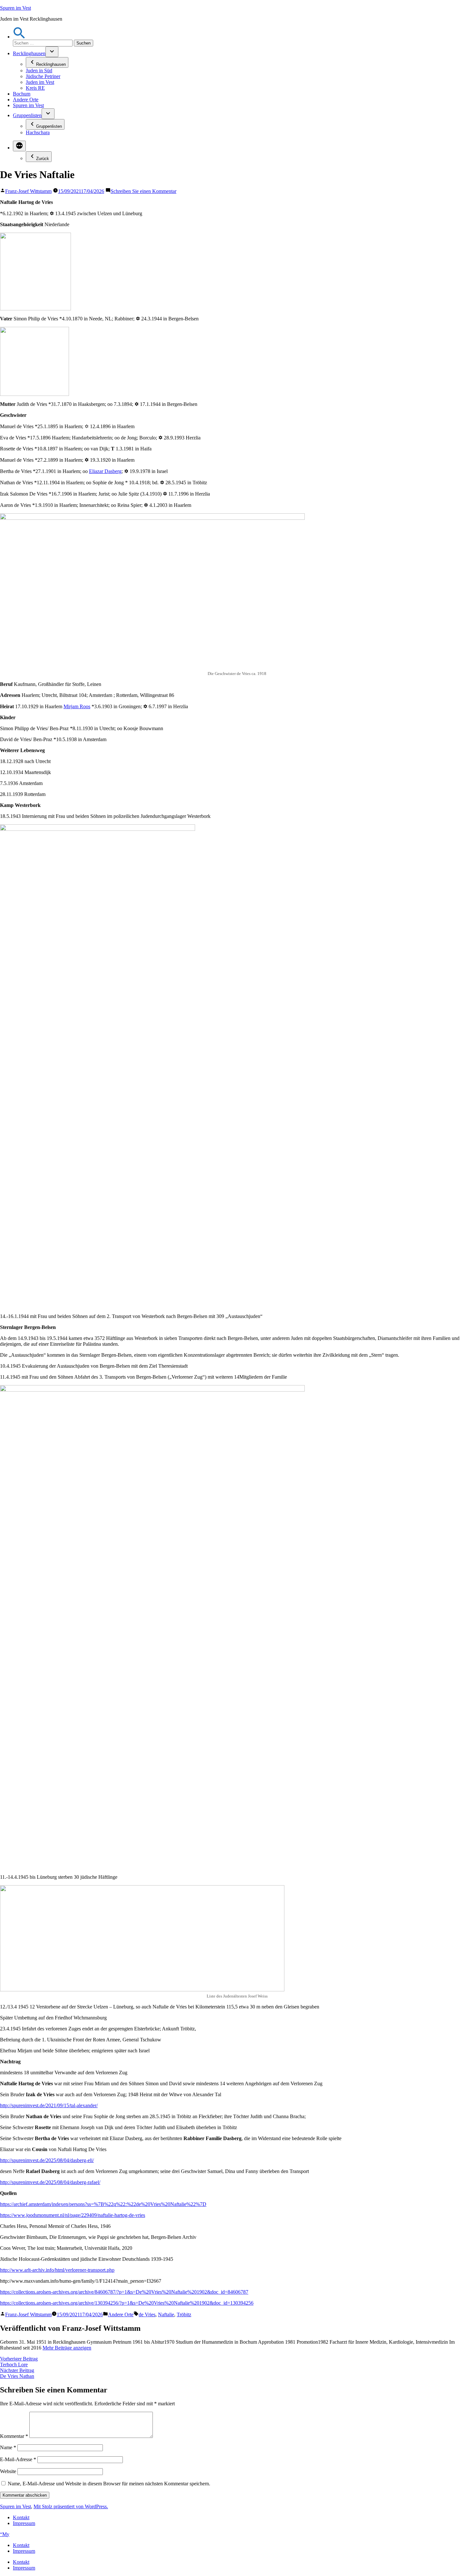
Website (8, 2471)
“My (5, 2534)
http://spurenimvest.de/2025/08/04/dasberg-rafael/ (50, 2182)
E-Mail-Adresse (18, 2459)
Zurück (43, 159)
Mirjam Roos (77, 706)
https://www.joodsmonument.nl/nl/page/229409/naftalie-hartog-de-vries (73, 2215)
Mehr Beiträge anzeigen (67, 2348)
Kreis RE (35, 88)
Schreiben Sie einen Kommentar (143, 191)
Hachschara (38, 132)
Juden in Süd (39, 70)
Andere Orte (26, 100)
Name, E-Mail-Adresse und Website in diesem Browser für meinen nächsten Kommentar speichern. (109, 2484)
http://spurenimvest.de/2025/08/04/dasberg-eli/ (47, 2160)
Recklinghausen (29, 53)
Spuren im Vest (15, 8)
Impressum (24, 2523)
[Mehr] (19, 146)
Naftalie (166, 2314)
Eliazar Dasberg (105, 471)
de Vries (147, 2314)
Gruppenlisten (27, 115)
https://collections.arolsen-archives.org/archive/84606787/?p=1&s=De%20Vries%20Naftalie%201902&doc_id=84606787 (124, 2292)
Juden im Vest (40, 82)
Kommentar (14, 2436)
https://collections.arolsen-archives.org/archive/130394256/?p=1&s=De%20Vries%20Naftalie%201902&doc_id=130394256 (127, 2303)
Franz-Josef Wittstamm (28, 191)
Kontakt (21, 2517)
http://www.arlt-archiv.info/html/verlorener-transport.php (57, 2270)
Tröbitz (184, 2314)
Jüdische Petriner (43, 76)
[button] (19, 37)
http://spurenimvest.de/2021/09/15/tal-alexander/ (49, 2105)
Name (8, 2447)
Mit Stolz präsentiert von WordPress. (71, 2506)
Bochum (22, 94)
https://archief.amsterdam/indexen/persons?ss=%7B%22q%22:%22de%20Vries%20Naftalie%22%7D (103, 2204)
